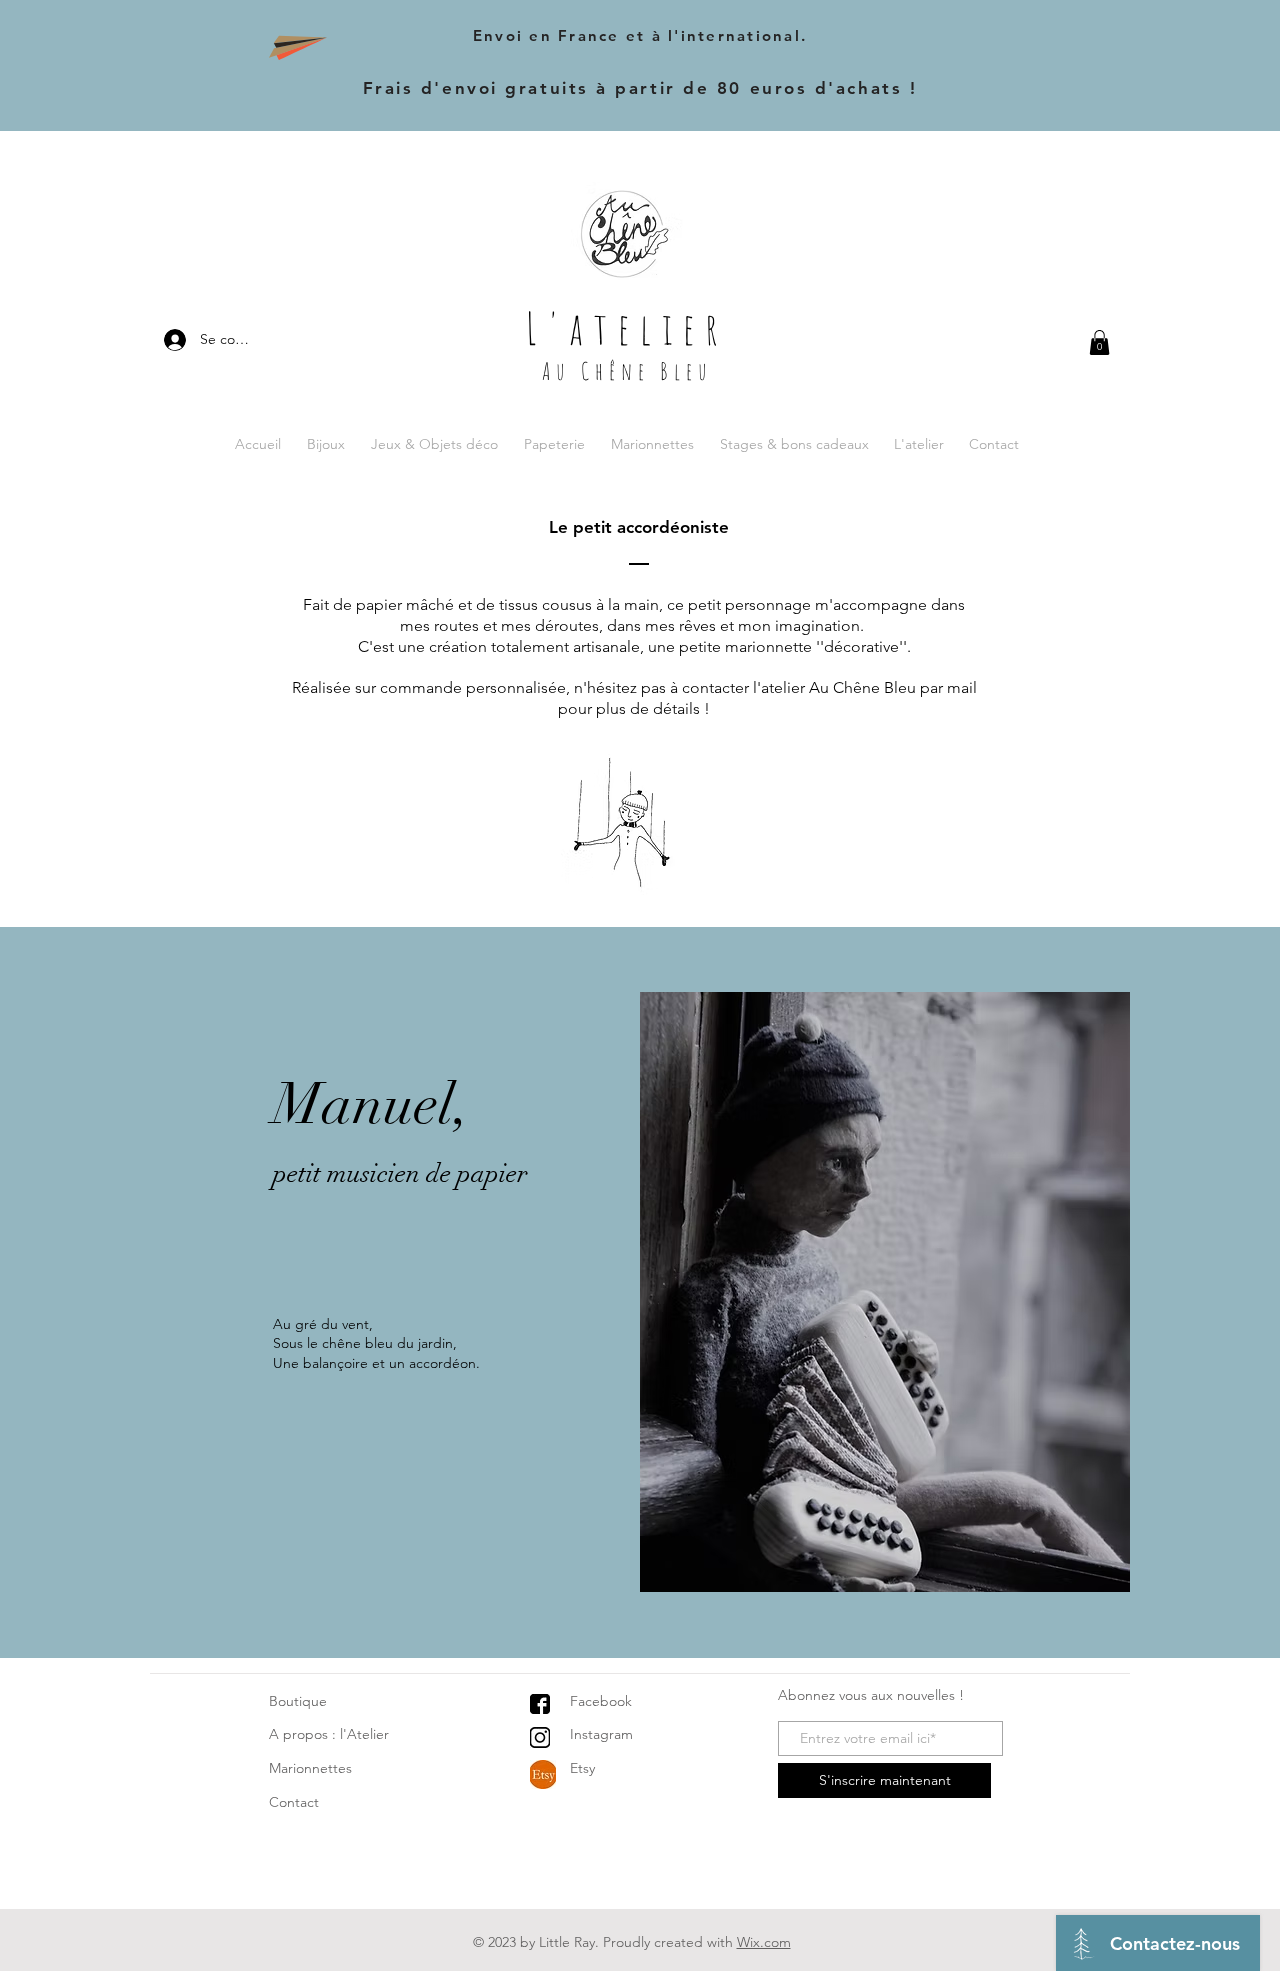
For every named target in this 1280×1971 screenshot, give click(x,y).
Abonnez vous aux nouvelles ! (871, 1695)
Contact (294, 1802)
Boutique (298, 1701)
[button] (1099, 342)
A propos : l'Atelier (329, 1734)
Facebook (601, 1701)
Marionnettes (310, 1768)
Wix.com (764, 1942)
